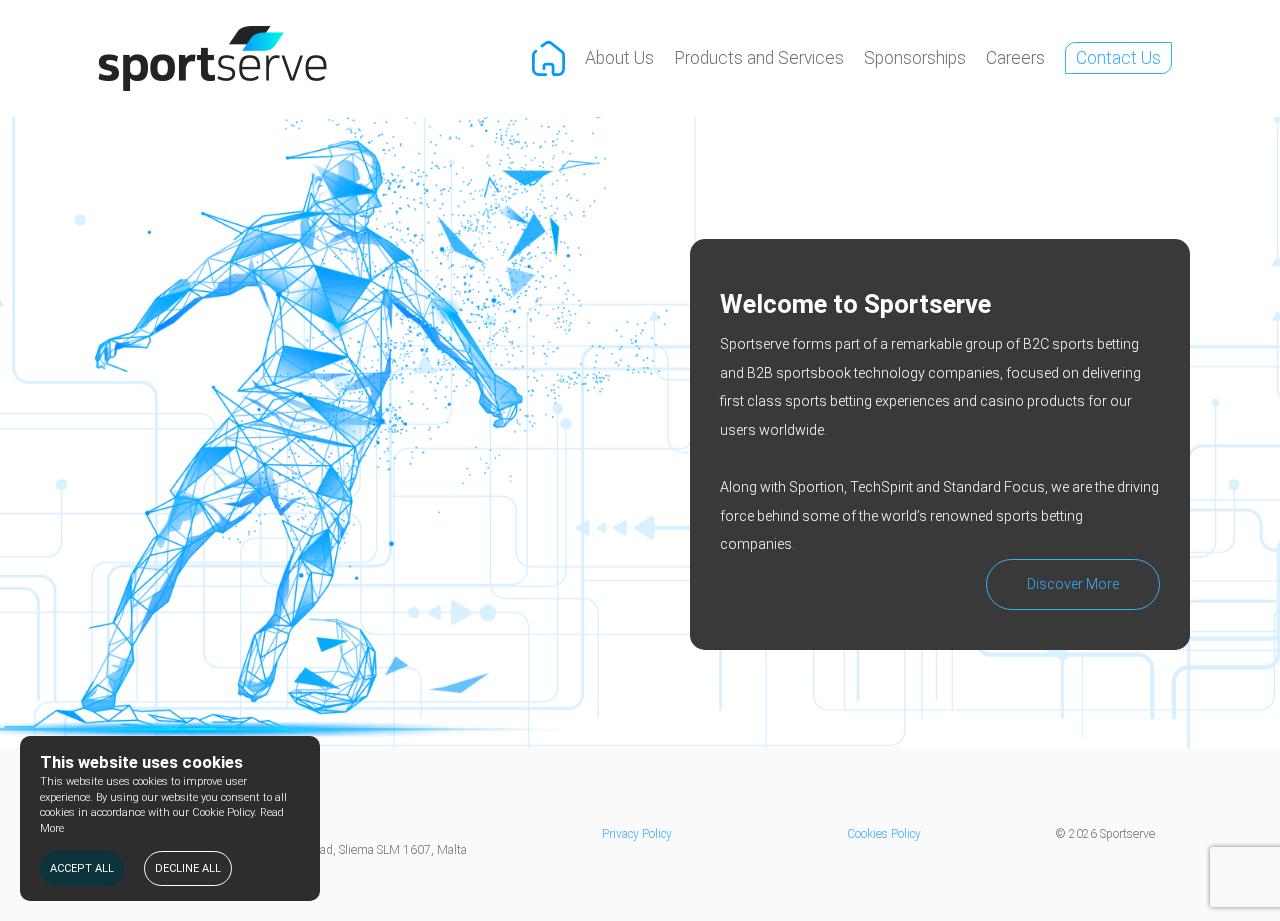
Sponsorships (915, 58)
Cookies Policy (884, 834)
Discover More (1073, 584)
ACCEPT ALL (82, 868)
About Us (619, 58)
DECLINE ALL (188, 868)
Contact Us (1118, 58)
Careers (1015, 58)
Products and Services (759, 58)
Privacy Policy (637, 834)
